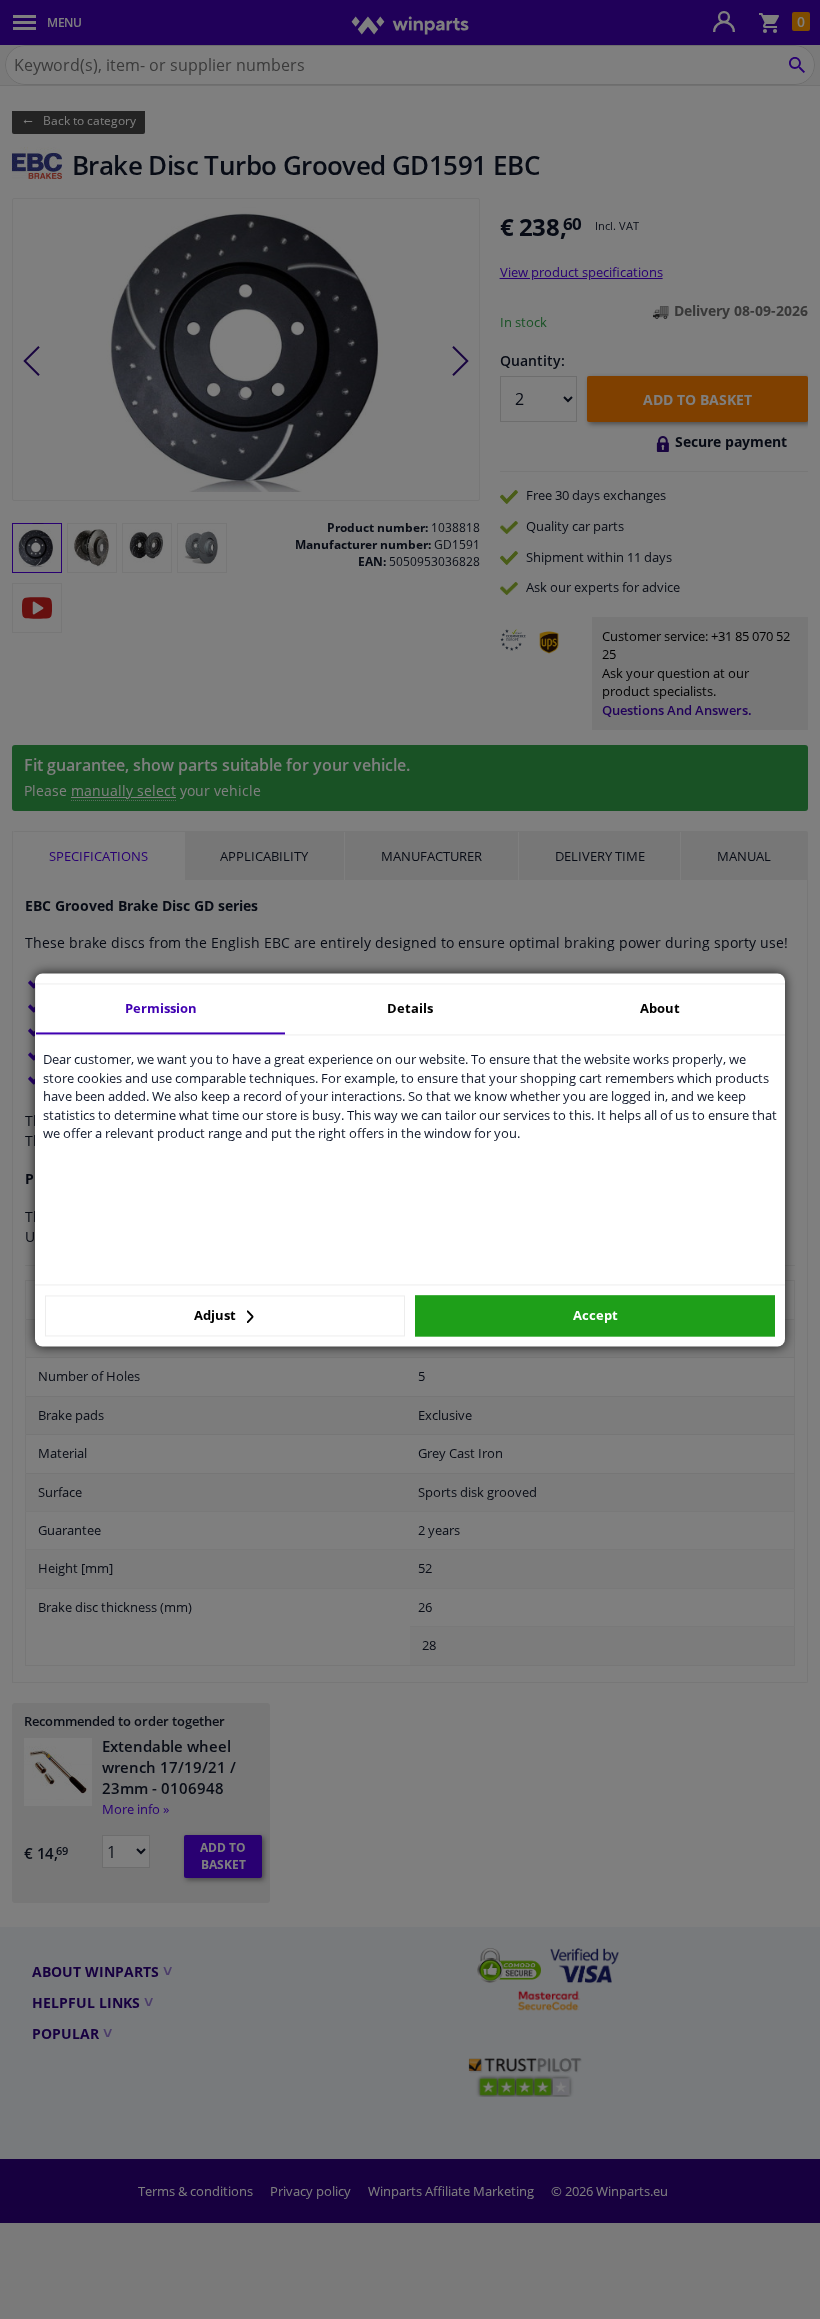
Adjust (216, 1316)
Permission (161, 1008)
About (660, 1008)
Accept (595, 1316)
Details (410, 1008)
